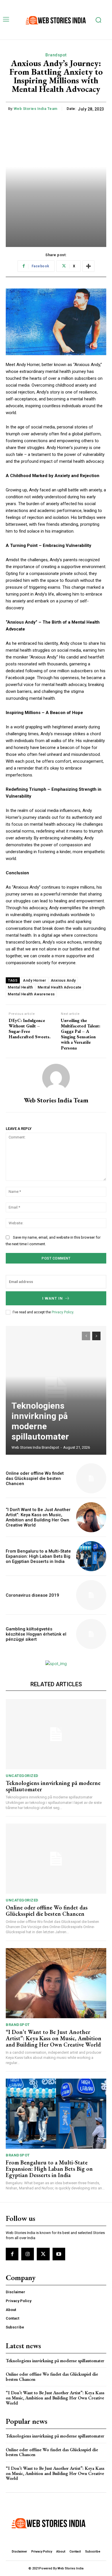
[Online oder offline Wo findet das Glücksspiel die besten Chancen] (91, 1478)
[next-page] (96, 1336)
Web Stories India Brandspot (35, 1447)
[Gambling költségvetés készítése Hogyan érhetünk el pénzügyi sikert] (91, 1634)
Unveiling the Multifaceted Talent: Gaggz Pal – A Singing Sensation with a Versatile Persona (81, 1034)
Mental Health (20, 987)
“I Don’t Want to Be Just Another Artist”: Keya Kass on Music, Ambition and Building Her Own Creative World (38, 1517)
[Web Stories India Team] (56, 1078)
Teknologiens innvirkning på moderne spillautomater (40, 1421)
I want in (53, 1298)
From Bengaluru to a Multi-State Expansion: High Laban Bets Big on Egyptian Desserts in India (38, 1556)
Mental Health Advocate (60, 987)
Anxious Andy (63, 980)
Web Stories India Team (36, 109)
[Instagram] (28, 2254)
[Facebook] (12, 2254)
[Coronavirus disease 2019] (91, 1595)
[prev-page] (86, 1336)
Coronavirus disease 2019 (32, 1595)
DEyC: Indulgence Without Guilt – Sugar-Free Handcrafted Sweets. (30, 1029)
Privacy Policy (62, 1312)
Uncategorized (22, 1776)
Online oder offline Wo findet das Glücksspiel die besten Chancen (35, 1478)
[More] (88, 266)
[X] (43, 2254)
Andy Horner (35, 980)
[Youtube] (59, 2254)
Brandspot (56, 55)
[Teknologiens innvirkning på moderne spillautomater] (56, 1390)
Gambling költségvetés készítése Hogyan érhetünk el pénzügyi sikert (36, 1634)
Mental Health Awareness (31, 994)
